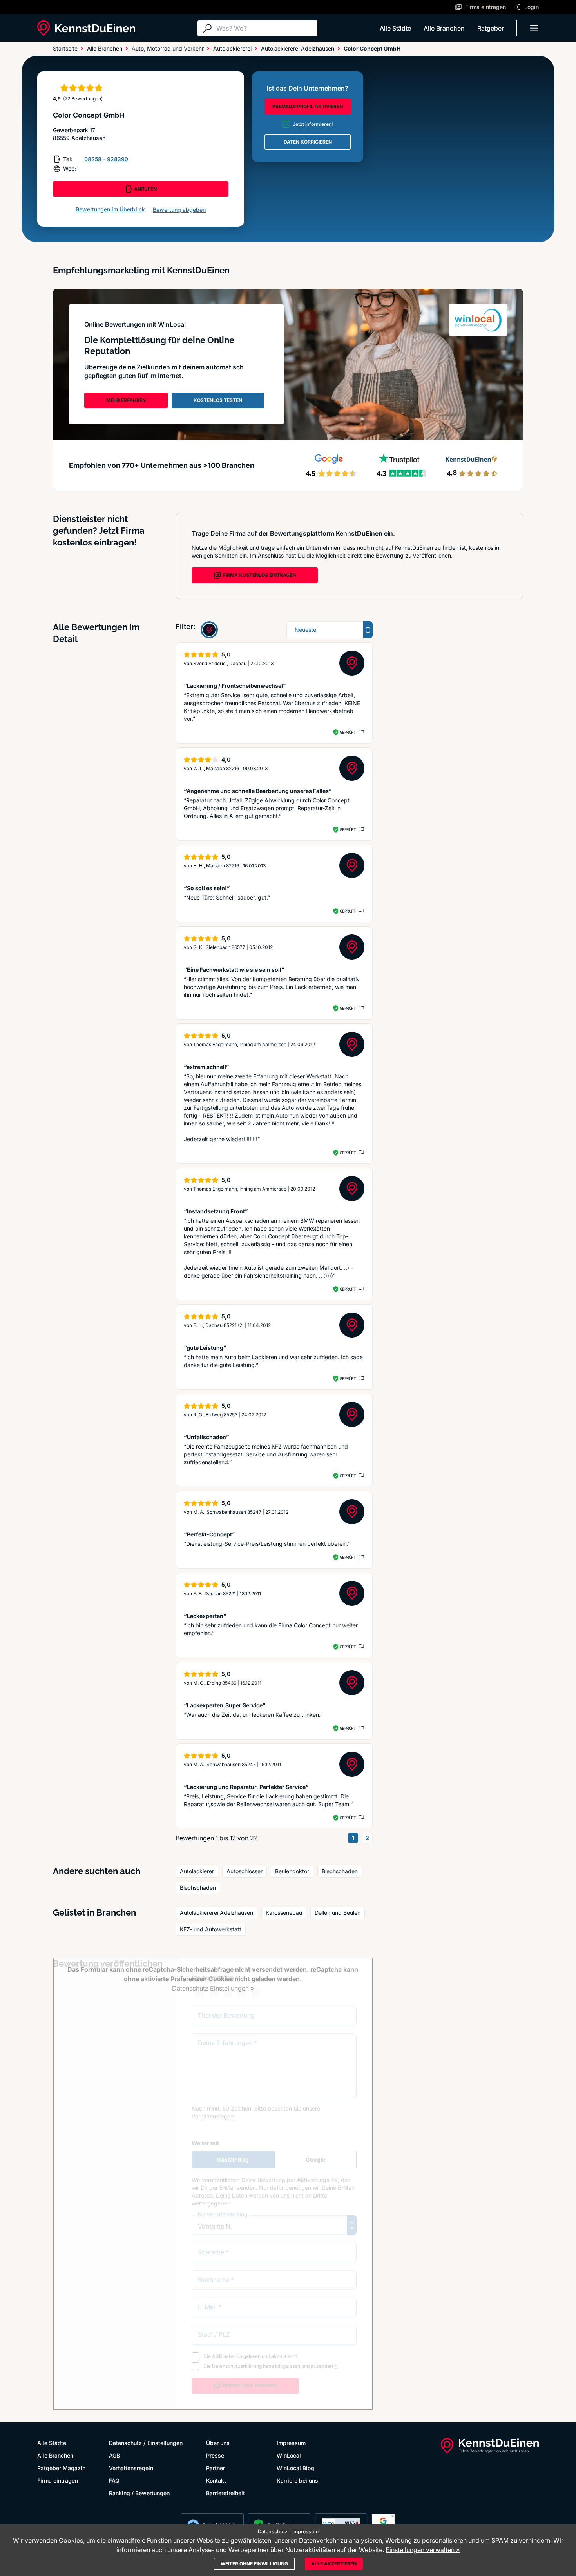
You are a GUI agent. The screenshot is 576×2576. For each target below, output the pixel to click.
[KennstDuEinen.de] (86, 28)
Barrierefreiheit (226, 2493)
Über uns (218, 2443)
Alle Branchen (444, 28)
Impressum (291, 2443)
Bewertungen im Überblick (110, 209)
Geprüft (348, 732)
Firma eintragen (58, 2481)
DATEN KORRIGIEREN (308, 142)
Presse (215, 2455)
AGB (114, 2455)
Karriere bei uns (297, 2481)
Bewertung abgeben (179, 210)
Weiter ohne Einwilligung (254, 2564)
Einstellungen (165, 2443)
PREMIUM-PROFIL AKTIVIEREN (308, 106)
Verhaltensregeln (131, 2468)
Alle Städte (395, 28)
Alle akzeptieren (334, 2564)
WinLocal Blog (295, 2468)
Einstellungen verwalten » (423, 2550)
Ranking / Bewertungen (139, 2493)
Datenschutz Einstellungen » (213, 1988)
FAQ (114, 2481)
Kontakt (216, 2481)
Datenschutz (125, 2443)
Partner (216, 2468)
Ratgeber (491, 28)
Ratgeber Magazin (61, 2468)
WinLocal (289, 2455)
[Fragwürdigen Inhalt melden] (360, 732)
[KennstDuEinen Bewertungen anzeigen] (209, 630)
